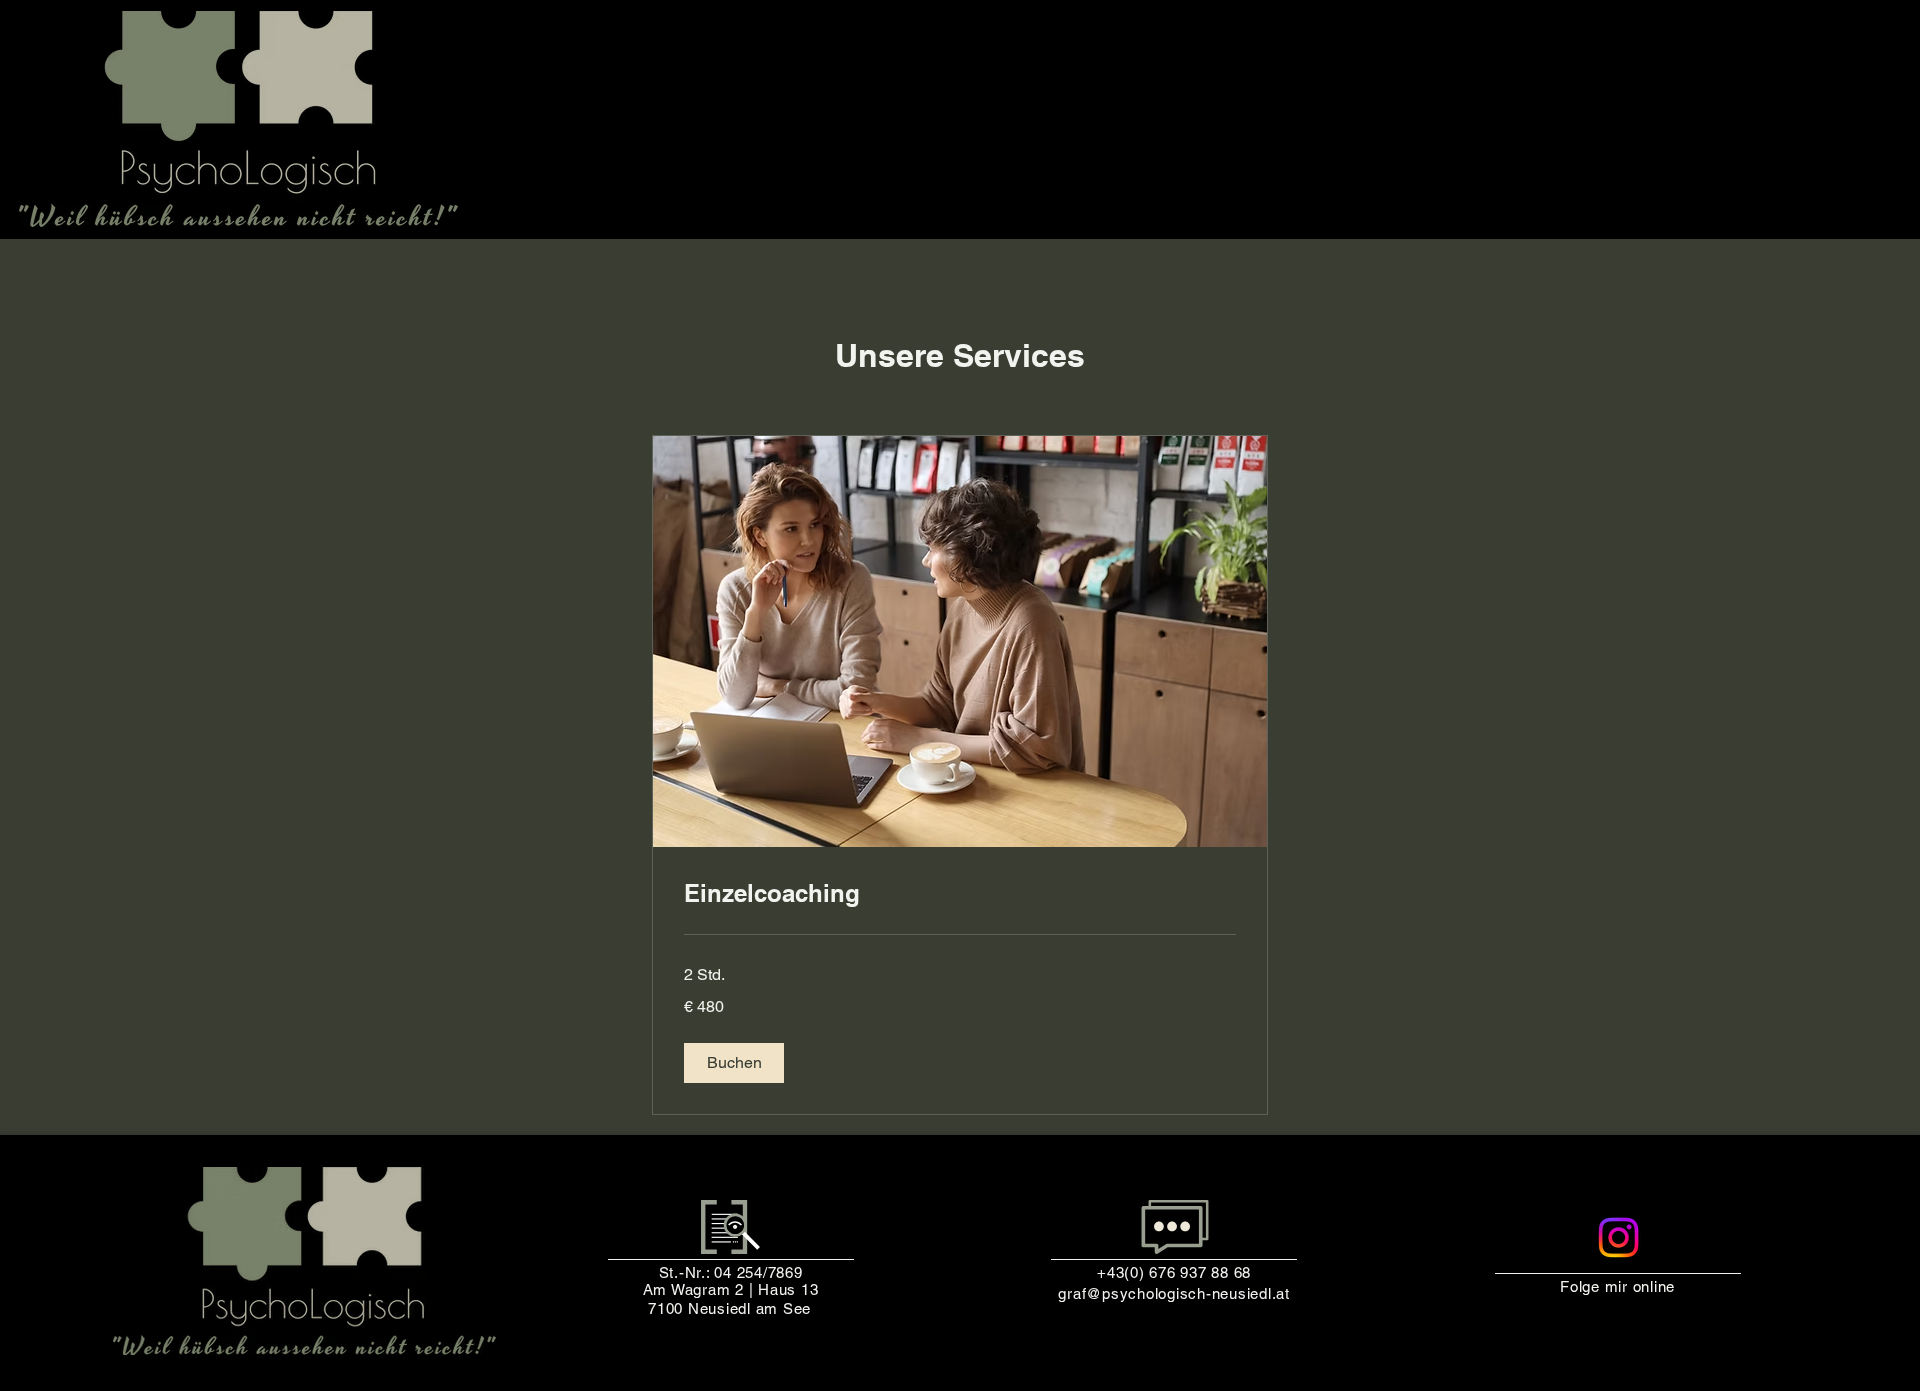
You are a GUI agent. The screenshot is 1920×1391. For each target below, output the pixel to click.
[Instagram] (1618, 1237)
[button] (734, 1063)
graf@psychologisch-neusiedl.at (1174, 1293)
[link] (960, 894)
